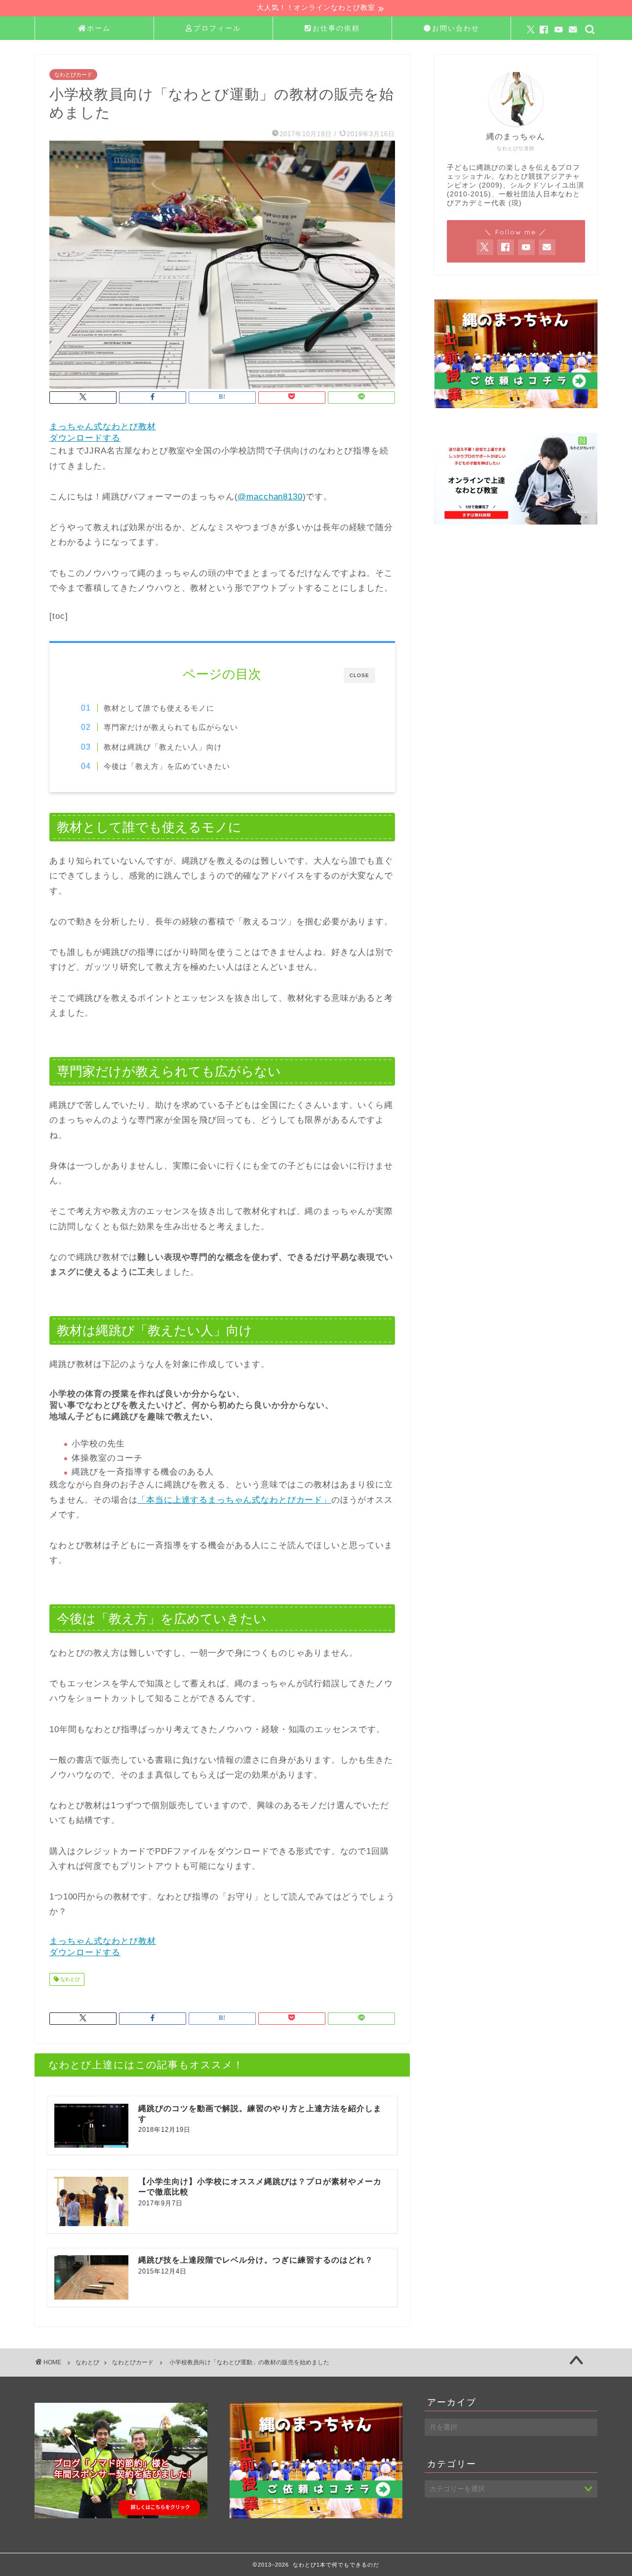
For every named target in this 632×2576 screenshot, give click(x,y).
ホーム (99, 28)
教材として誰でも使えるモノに (159, 708)
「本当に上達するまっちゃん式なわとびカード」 (234, 1500)
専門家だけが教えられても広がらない (171, 727)
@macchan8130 (270, 497)
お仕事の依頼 (336, 28)
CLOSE (359, 675)
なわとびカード (73, 75)
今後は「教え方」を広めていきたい (167, 766)
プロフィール (217, 28)
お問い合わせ (456, 28)
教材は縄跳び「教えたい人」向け (163, 747)
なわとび (69, 1979)
